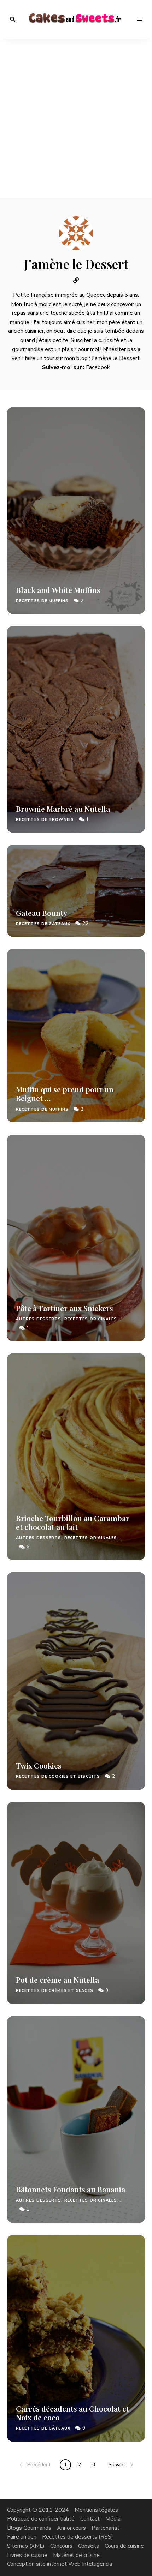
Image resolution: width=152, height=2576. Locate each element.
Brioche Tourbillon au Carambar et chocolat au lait (73, 1522)
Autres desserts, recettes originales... (69, 1319)
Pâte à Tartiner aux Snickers (65, 1308)
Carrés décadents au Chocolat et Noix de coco (72, 2413)
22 (85, 924)
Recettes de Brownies (45, 820)
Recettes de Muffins (42, 601)
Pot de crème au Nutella (57, 1980)
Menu (140, 19)
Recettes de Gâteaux (43, 924)
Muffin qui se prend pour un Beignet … (65, 1094)
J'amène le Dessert (116, 358)
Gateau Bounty (42, 913)
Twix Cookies (39, 1765)
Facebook (98, 367)
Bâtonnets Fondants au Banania (71, 2189)
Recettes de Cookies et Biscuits (58, 1776)
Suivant (117, 2465)
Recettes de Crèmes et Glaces (55, 1991)
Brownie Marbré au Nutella (63, 809)
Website (76, 280)
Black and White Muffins (58, 590)
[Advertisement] (76, 119)
